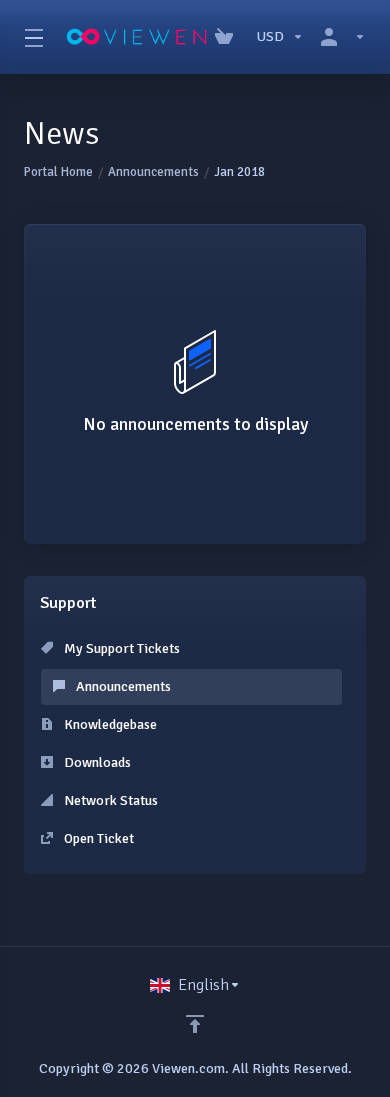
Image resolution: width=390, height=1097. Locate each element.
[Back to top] (195, 1024)
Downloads (96, 762)
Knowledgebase (109, 724)
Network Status (109, 800)
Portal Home (58, 172)
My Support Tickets (120, 648)
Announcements (153, 172)
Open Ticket (97, 838)
